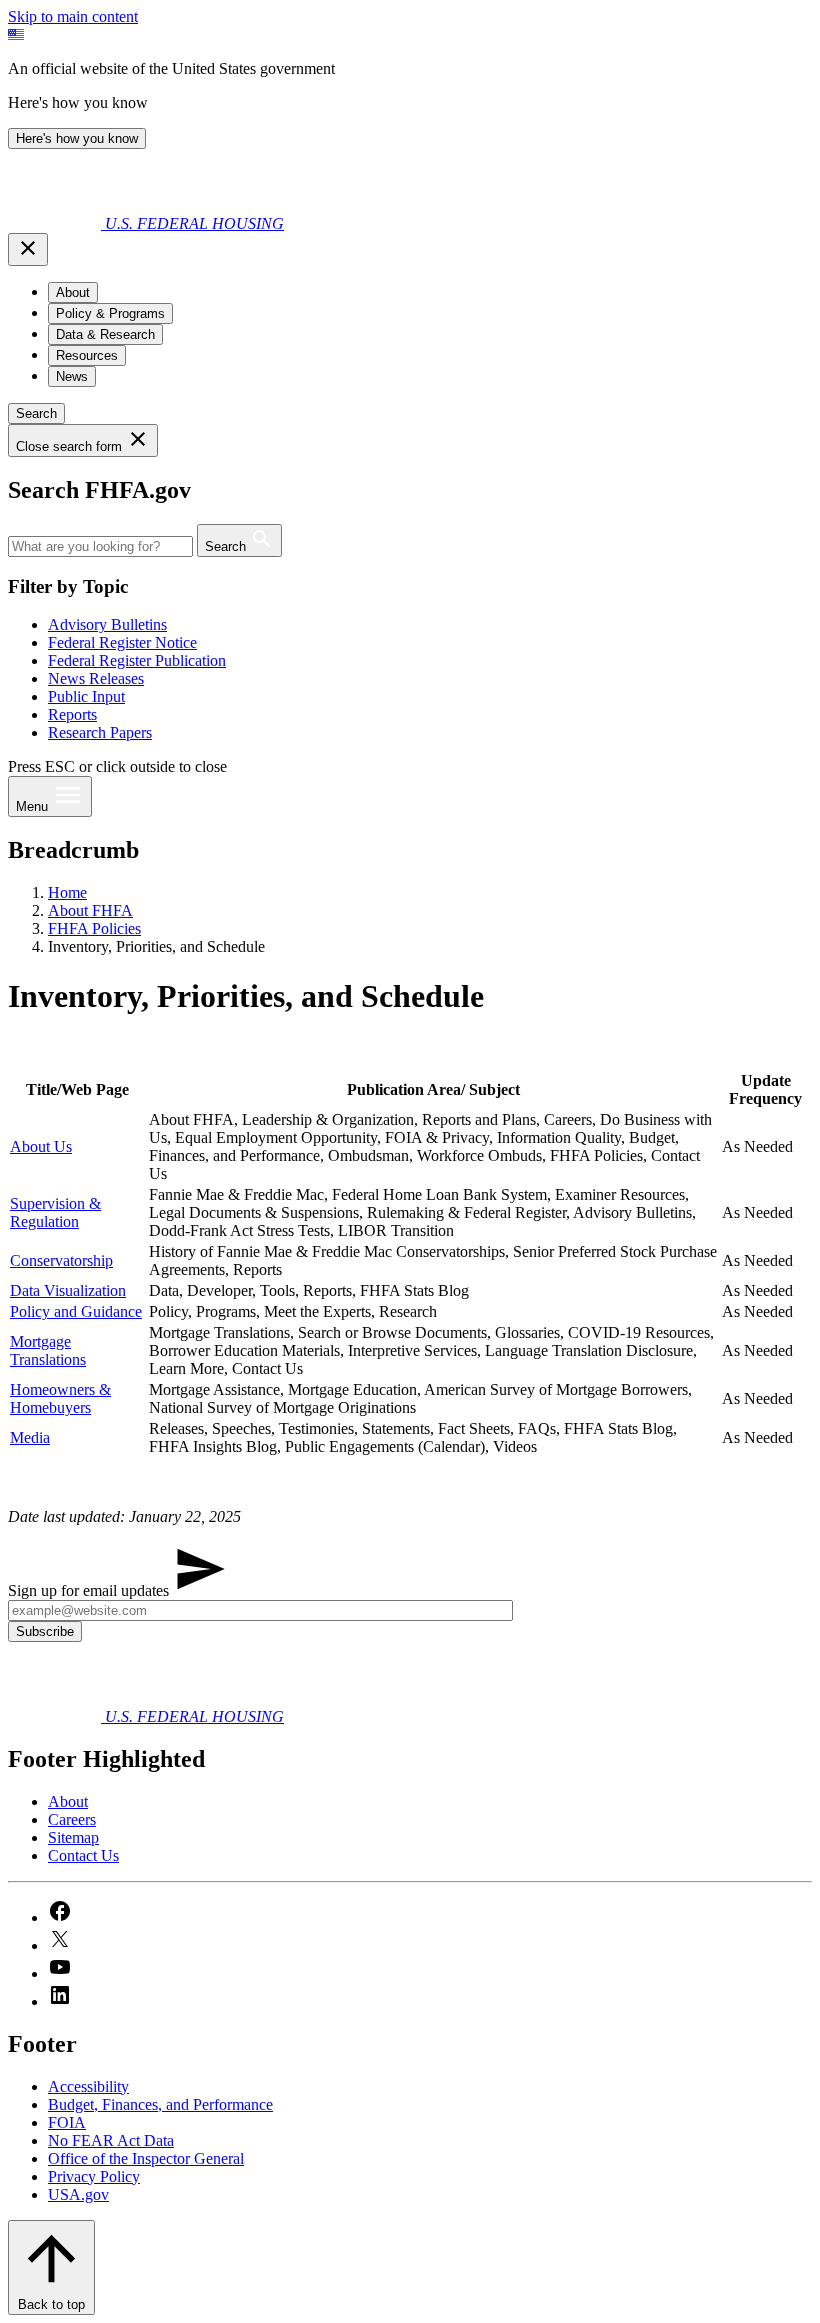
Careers (72, 1819)
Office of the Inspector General (146, 2158)
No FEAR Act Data (111, 2140)
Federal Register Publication (137, 660)
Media (30, 1437)
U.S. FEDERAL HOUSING (194, 223)
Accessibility (88, 2086)
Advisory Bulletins (107, 624)
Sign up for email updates (90, 1590)
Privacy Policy (94, 2176)
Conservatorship (61, 1260)
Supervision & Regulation (55, 1212)
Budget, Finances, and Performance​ (160, 2104)
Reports (72, 714)
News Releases (96, 678)
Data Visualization (68, 1290)
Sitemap (73, 1837)
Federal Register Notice (122, 642)
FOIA (67, 2122)
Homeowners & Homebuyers (60, 1398)
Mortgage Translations (48, 1350)
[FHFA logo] (56, 223)
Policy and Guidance (76, 1311)
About (68, 1801)
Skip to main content (73, 16)
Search (36, 413)
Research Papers (100, 732)
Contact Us (83, 1855)
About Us (41, 1146)
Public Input (86, 696)
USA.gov (78, 2194)
